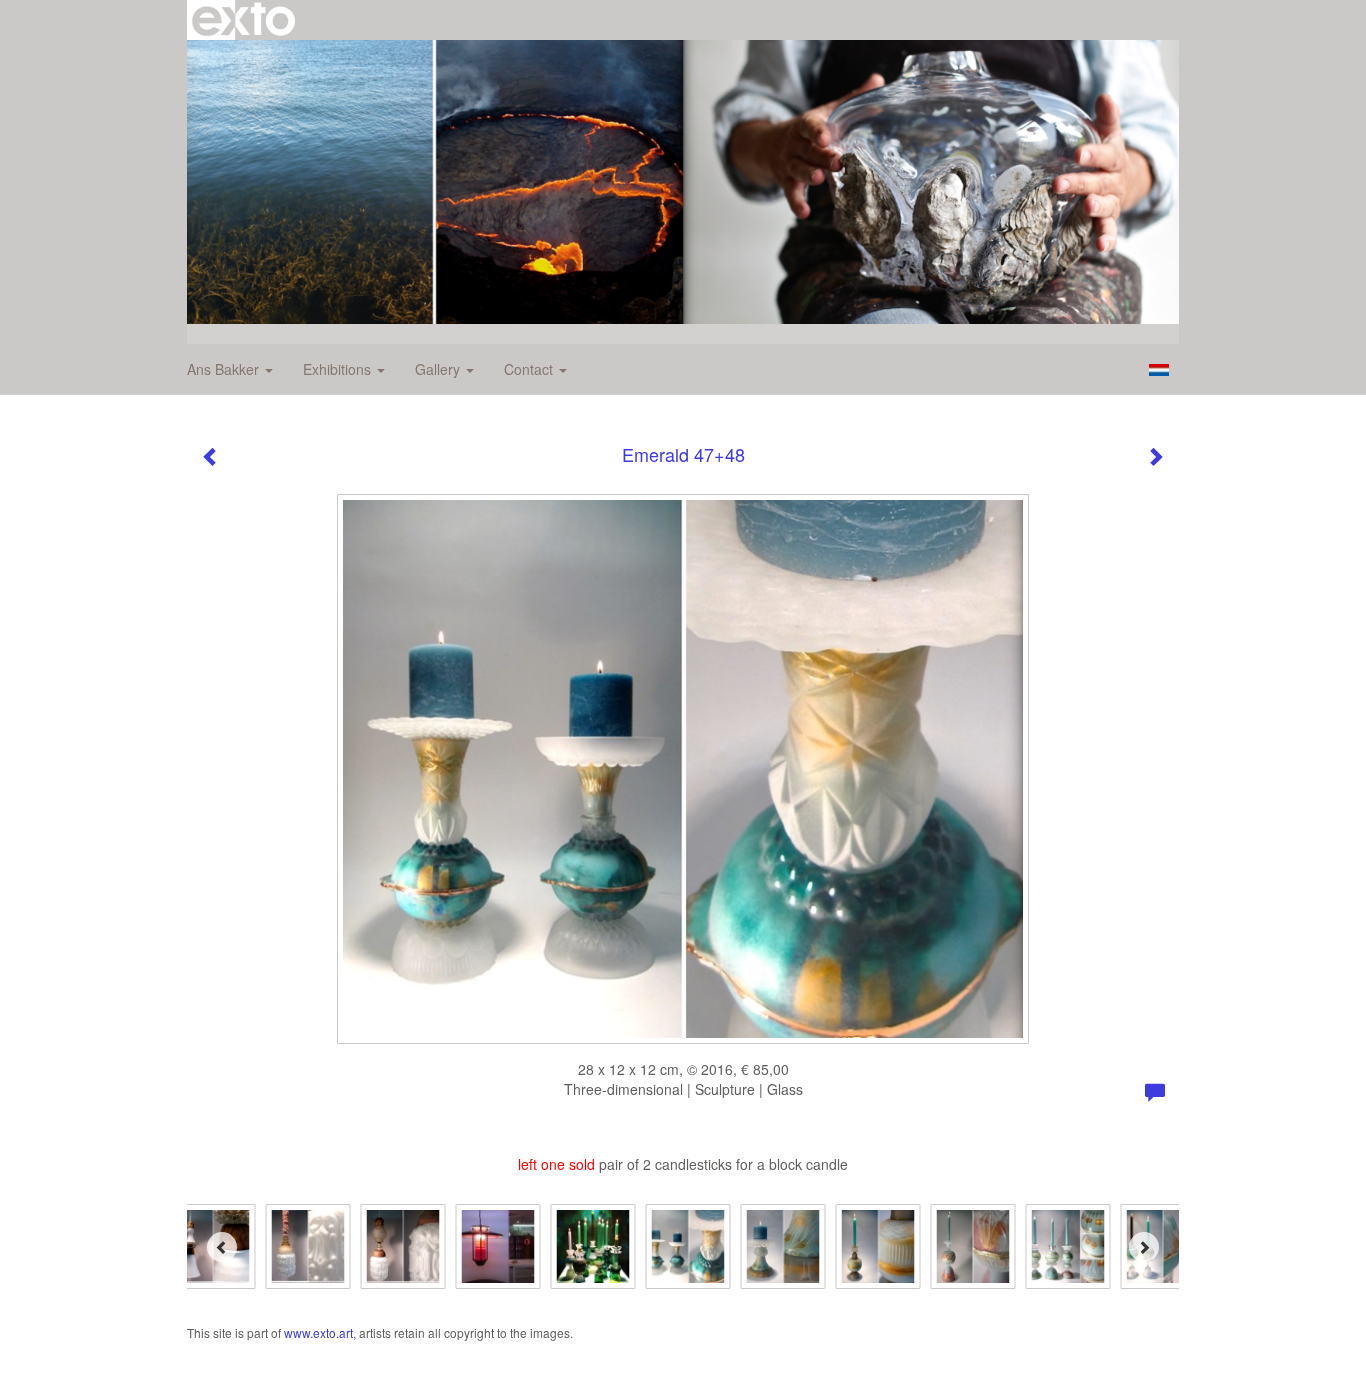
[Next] (1144, 1247)
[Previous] (222, 1247)
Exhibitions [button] (339, 369)
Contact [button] (530, 369)
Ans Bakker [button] (225, 369)
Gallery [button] (439, 369)
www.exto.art (318, 1332)
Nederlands (1158, 370)
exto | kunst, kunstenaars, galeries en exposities (243, 20)
